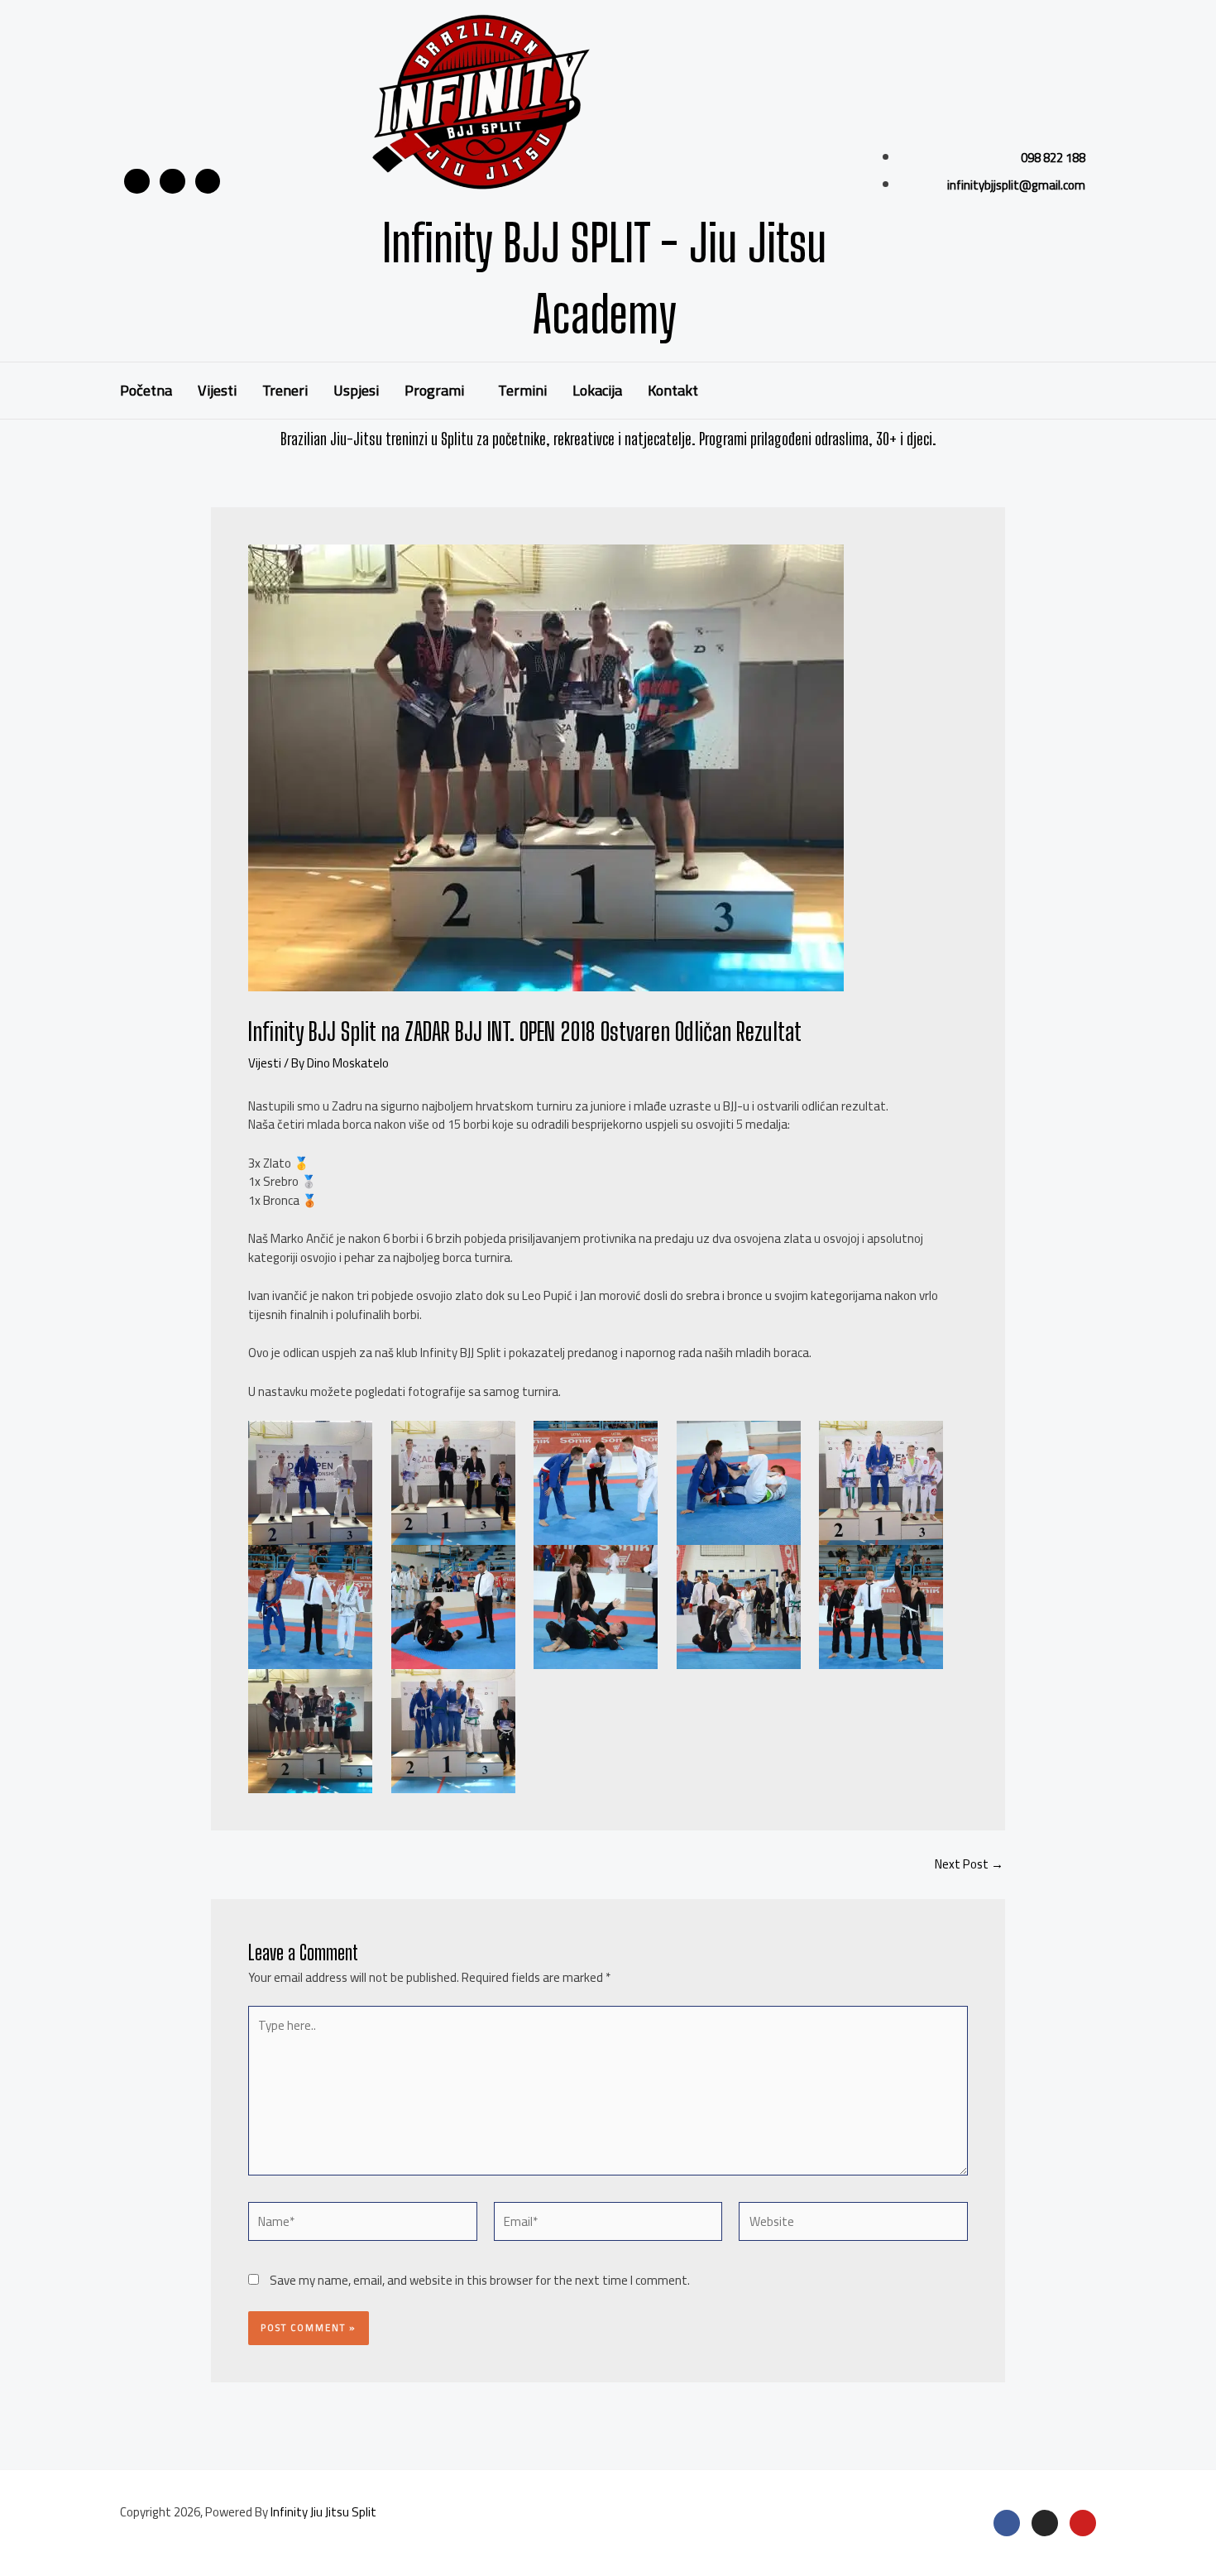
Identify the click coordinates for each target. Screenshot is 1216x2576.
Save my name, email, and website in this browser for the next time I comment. (480, 2280)
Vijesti (217, 390)
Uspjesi (356, 390)
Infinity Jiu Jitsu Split (323, 2512)
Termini (522, 390)
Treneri (285, 390)
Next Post (969, 1864)
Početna (146, 390)
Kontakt (673, 390)
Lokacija (597, 390)
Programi (434, 390)
